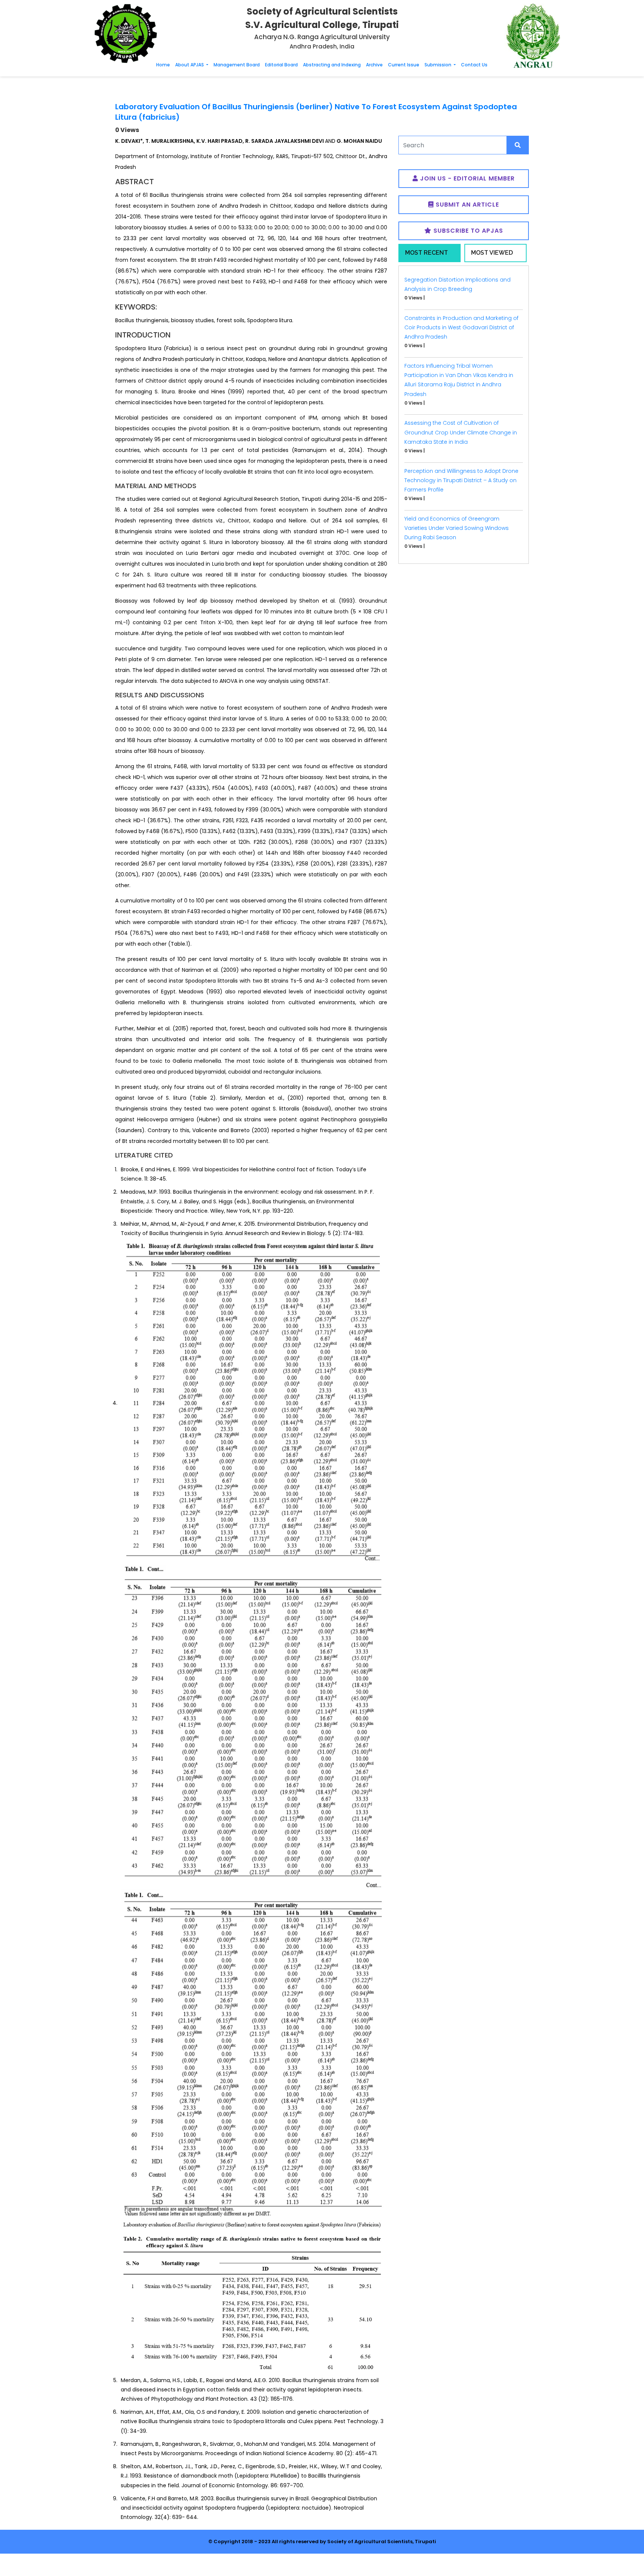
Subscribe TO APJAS (467, 231)
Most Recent (427, 253)
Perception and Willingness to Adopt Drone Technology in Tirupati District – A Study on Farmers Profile (461, 480)
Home (163, 65)
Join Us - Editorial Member (466, 178)
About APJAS (190, 65)
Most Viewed (492, 253)
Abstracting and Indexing (332, 65)
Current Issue (404, 65)
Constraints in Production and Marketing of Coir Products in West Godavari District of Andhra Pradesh (461, 327)
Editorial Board (281, 65)
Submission (438, 65)
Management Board (237, 65)
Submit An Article (466, 205)
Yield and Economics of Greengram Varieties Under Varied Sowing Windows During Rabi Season (457, 528)
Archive (374, 65)
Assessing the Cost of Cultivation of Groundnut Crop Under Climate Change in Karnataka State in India (461, 432)
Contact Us (474, 65)
